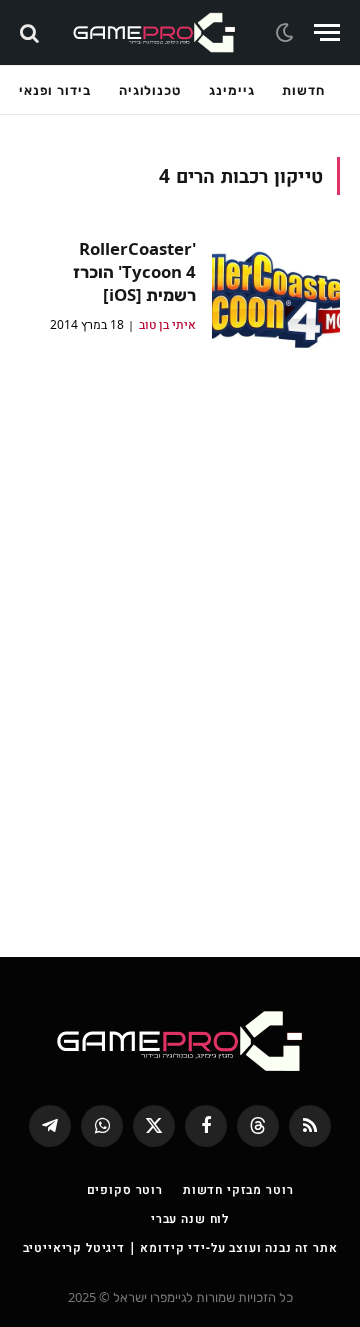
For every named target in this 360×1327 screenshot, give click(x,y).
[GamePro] (154, 32)
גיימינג (231, 90)
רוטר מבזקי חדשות (238, 1189)
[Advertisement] (180, 648)
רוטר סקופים (125, 1189)
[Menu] (327, 32)
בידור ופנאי (55, 90)
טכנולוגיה (150, 90)
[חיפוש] (31, 32)
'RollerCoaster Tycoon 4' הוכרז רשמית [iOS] (134, 271)
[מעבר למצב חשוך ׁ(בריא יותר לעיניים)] (287, 33)
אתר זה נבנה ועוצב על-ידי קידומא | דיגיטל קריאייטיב (180, 1247)
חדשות (303, 90)
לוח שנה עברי (190, 1218)
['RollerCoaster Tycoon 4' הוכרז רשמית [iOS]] (276, 301)
